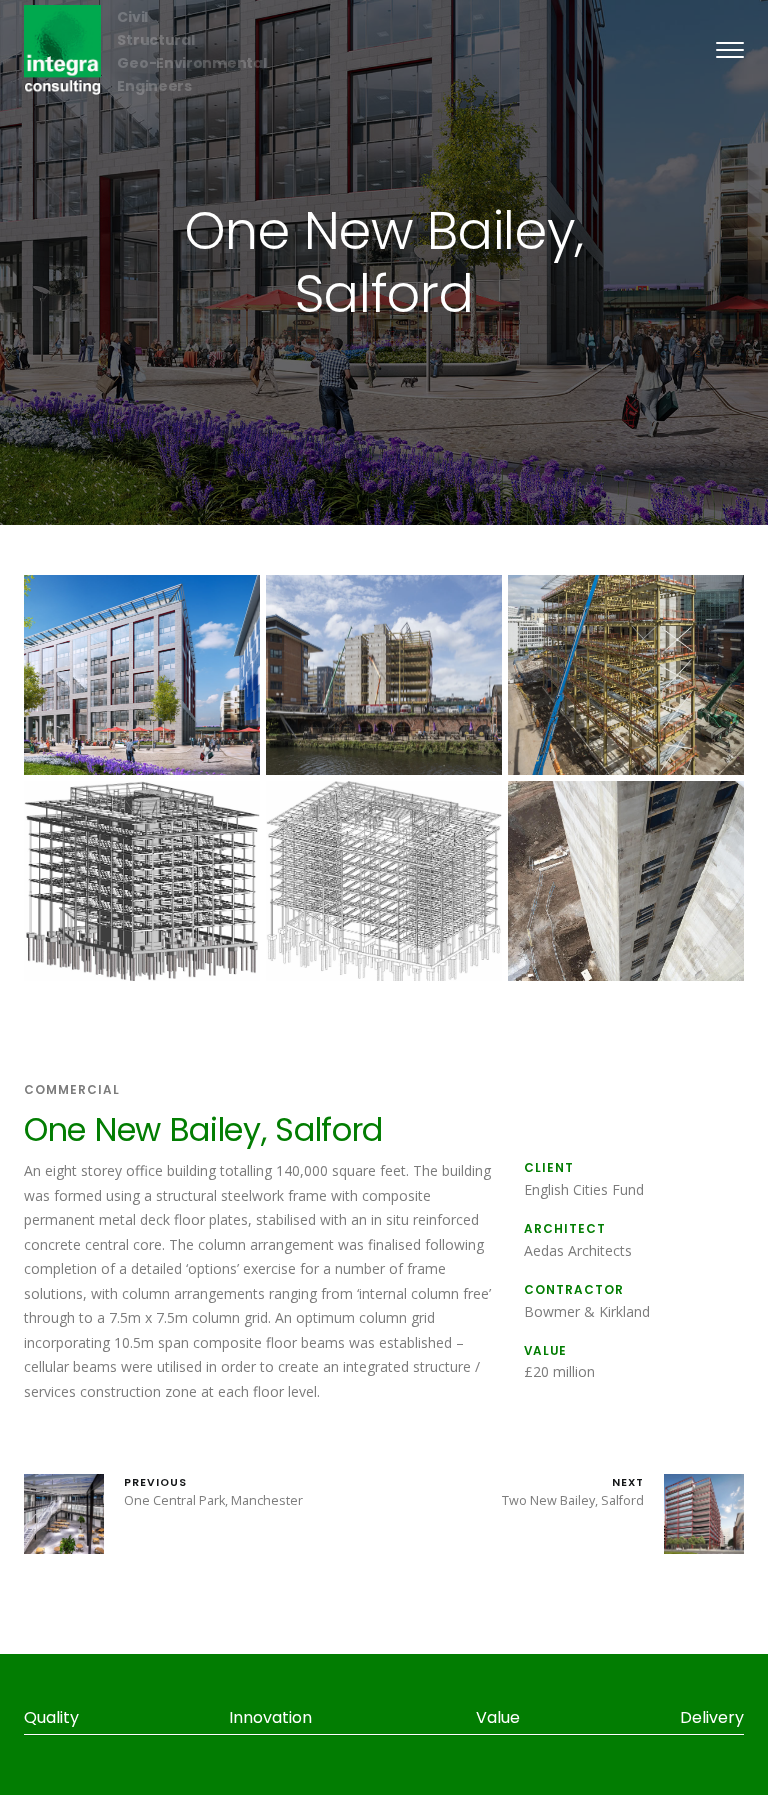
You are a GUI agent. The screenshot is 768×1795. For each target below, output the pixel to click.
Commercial (72, 1090)
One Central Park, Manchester (213, 1492)
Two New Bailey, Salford (573, 1492)
